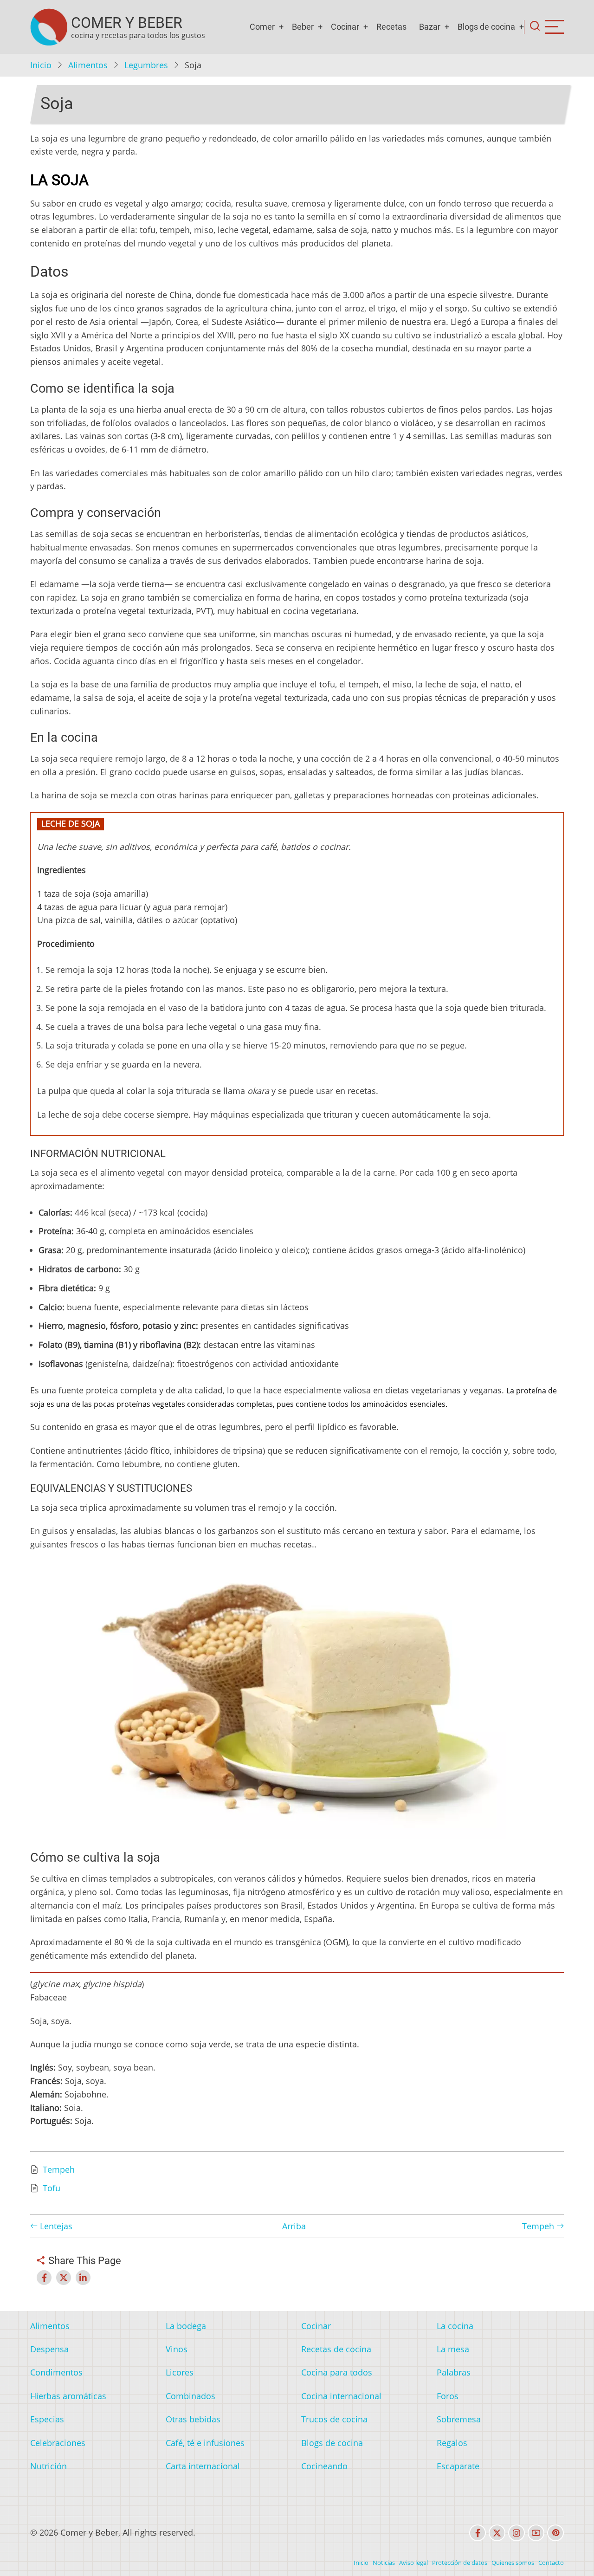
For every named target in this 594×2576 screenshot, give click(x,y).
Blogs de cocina (486, 27)
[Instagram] (517, 2533)
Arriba (294, 2226)
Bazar (430, 27)
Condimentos (56, 2372)
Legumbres (146, 65)
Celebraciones (58, 2443)
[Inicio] (49, 27)
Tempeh (59, 2169)
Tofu (52, 2188)
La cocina (455, 2326)
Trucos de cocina (334, 2419)
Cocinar (345, 27)
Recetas (391, 27)
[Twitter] (497, 2533)
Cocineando (324, 2466)
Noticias (384, 2563)
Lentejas (55, 2226)
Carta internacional (203, 2466)
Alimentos (88, 65)
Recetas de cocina (336, 2349)
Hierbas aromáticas (68, 2396)
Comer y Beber (127, 23)
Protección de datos (460, 2563)
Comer (262, 27)
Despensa (49, 2349)
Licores (180, 2372)
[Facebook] (478, 2533)
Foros (448, 2396)
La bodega (186, 2326)
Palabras (454, 2372)
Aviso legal (413, 2563)
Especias (47, 2419)
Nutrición (48, 2466)
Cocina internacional (341, 2396)
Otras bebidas (193, 2419)
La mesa (453, 2349)
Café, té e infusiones (205, 2443)
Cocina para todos (337, 2372)
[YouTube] (536, 2533)
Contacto (551, 2563)
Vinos (177, 2349)
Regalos (452, 2443)
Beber (303, 27)
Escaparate (458, 2466)
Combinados (190, 2396)
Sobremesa (459, 2419)
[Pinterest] (555, 2533)
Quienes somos (513, 2563)
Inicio (41, 65)
